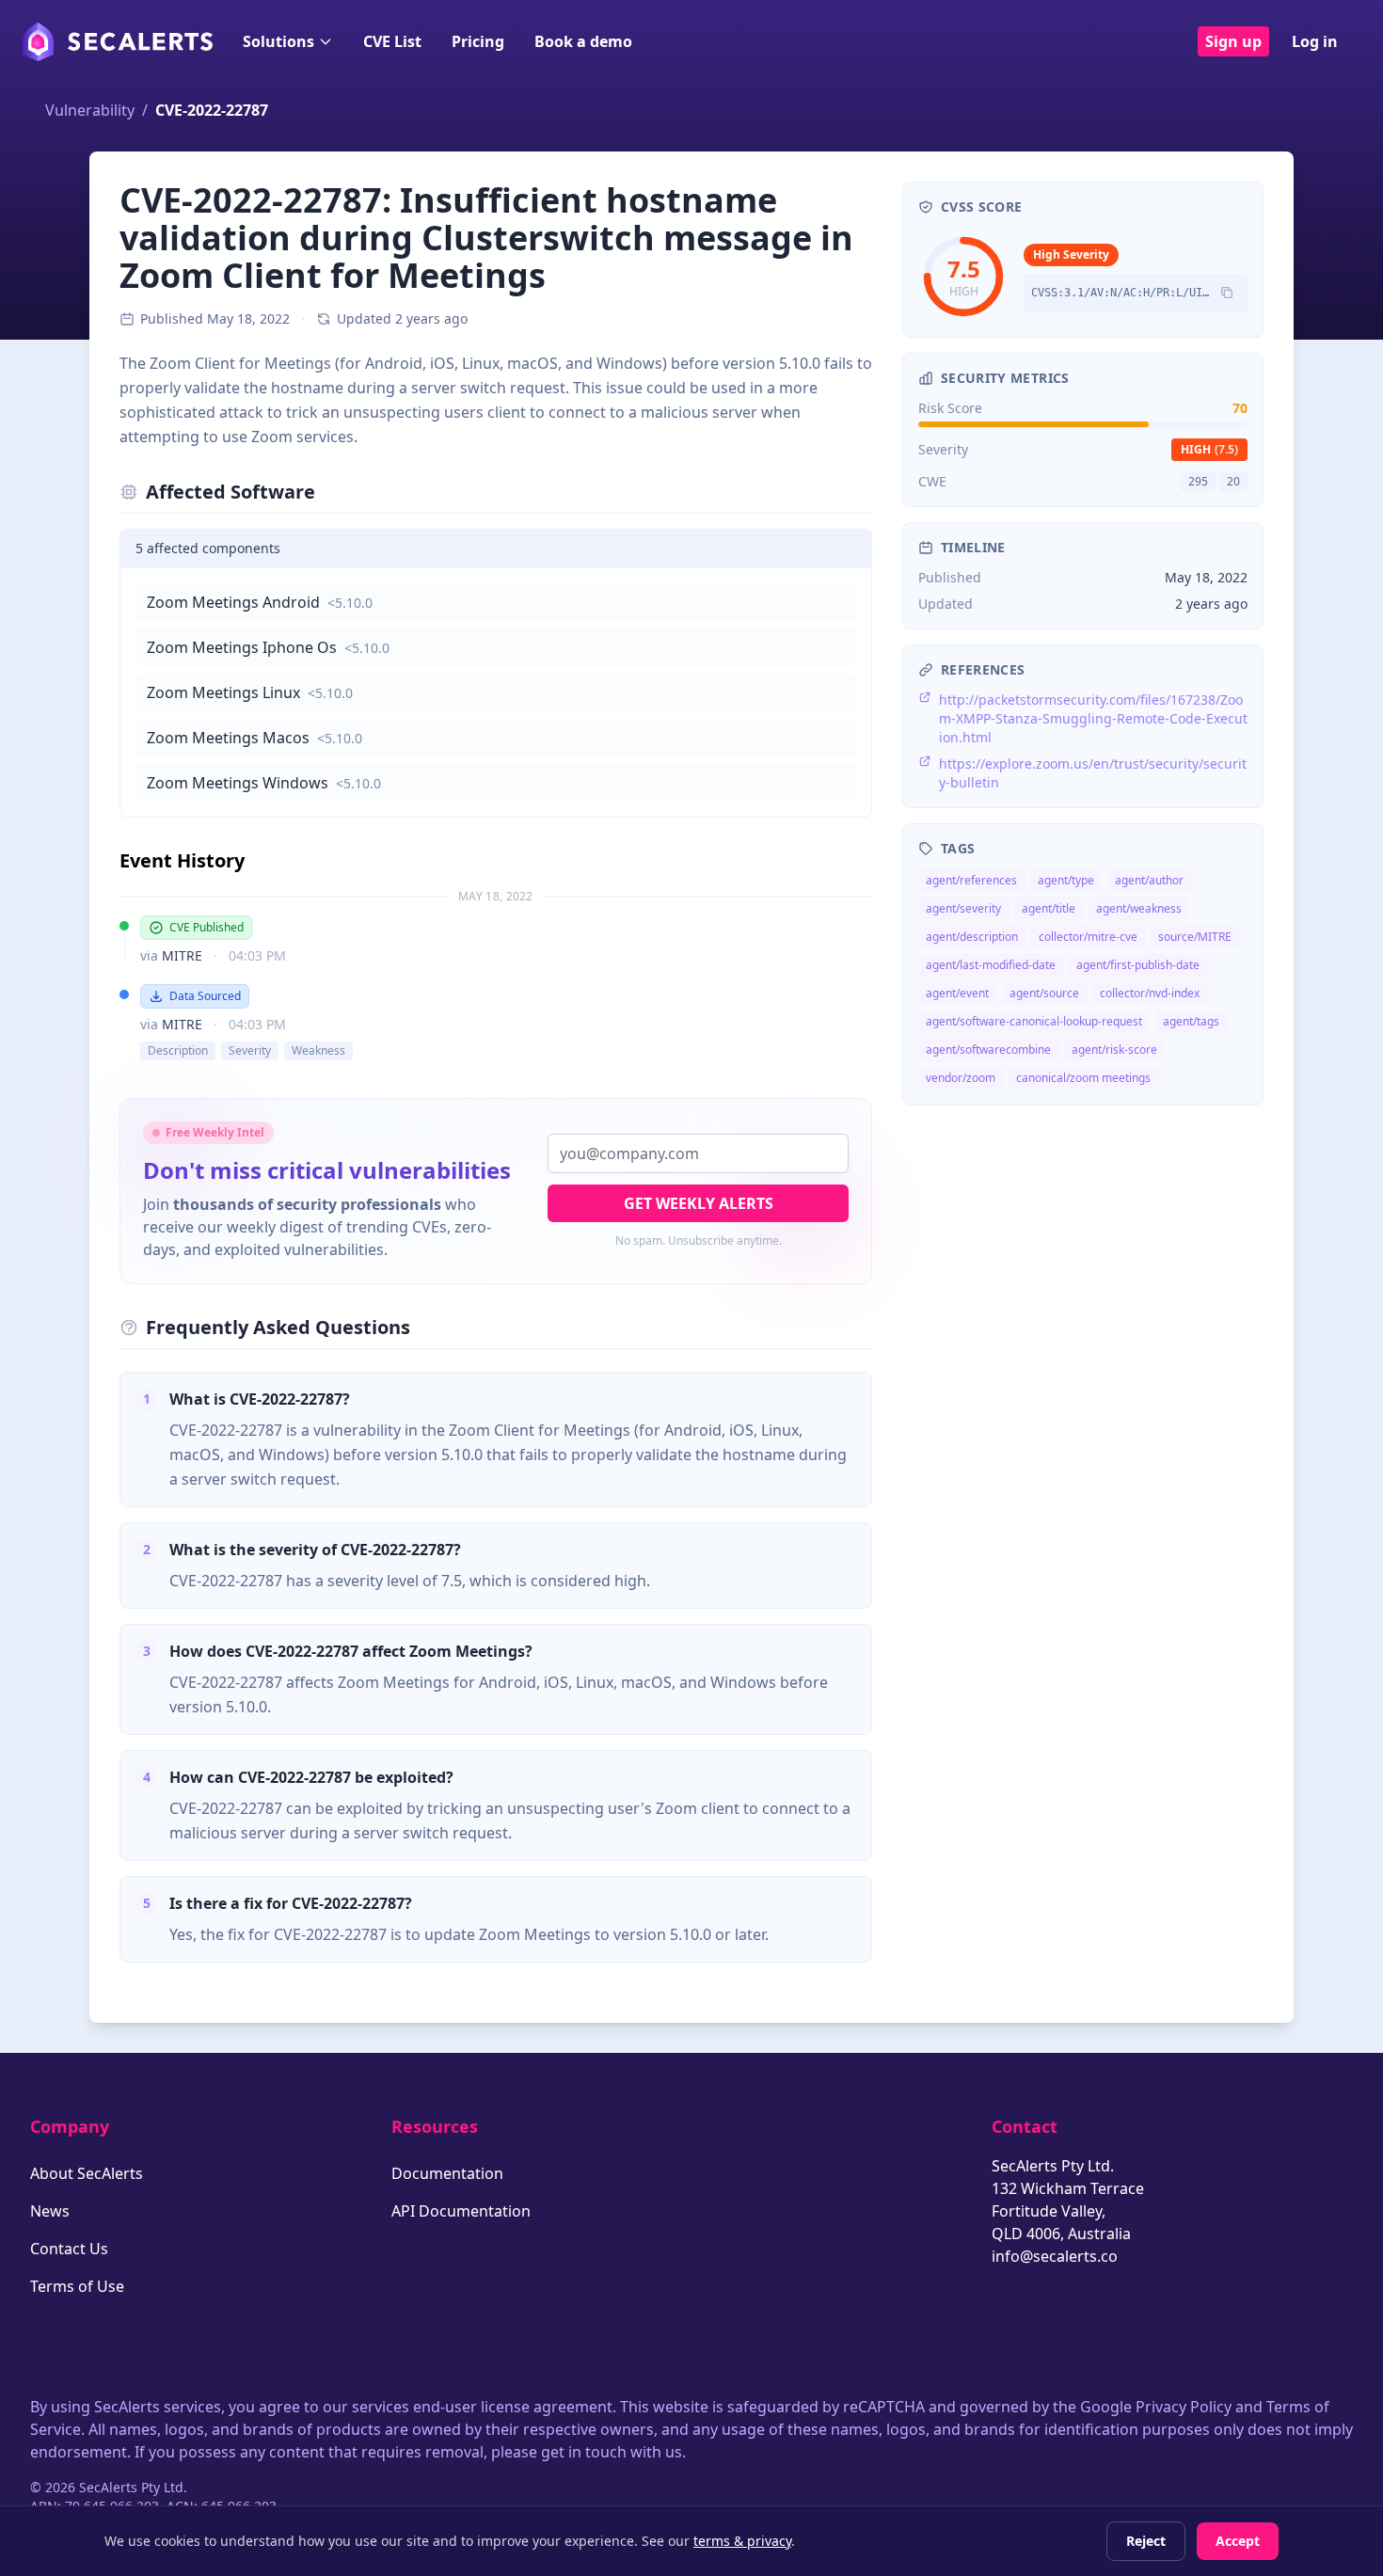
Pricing (478, 41)
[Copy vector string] (1227, 293)
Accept (1238, 2541)
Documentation (447, 2173)
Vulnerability (90, 110)
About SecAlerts (87, 2173)
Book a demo (583, 41)
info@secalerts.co (1055, 2256)
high (1209, 449)
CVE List (392, 41)
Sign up (1233, 41)
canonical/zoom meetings (1083, 1078)
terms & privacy (742, 2541)
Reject (1146, 2541)
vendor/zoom (961, 1078)
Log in (1315, 41)
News (50, 2211)
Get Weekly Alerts (699, 1203)
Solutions (278, 41)
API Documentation (461, 2211)
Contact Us (69, 2249)
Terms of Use (77, 2286)
